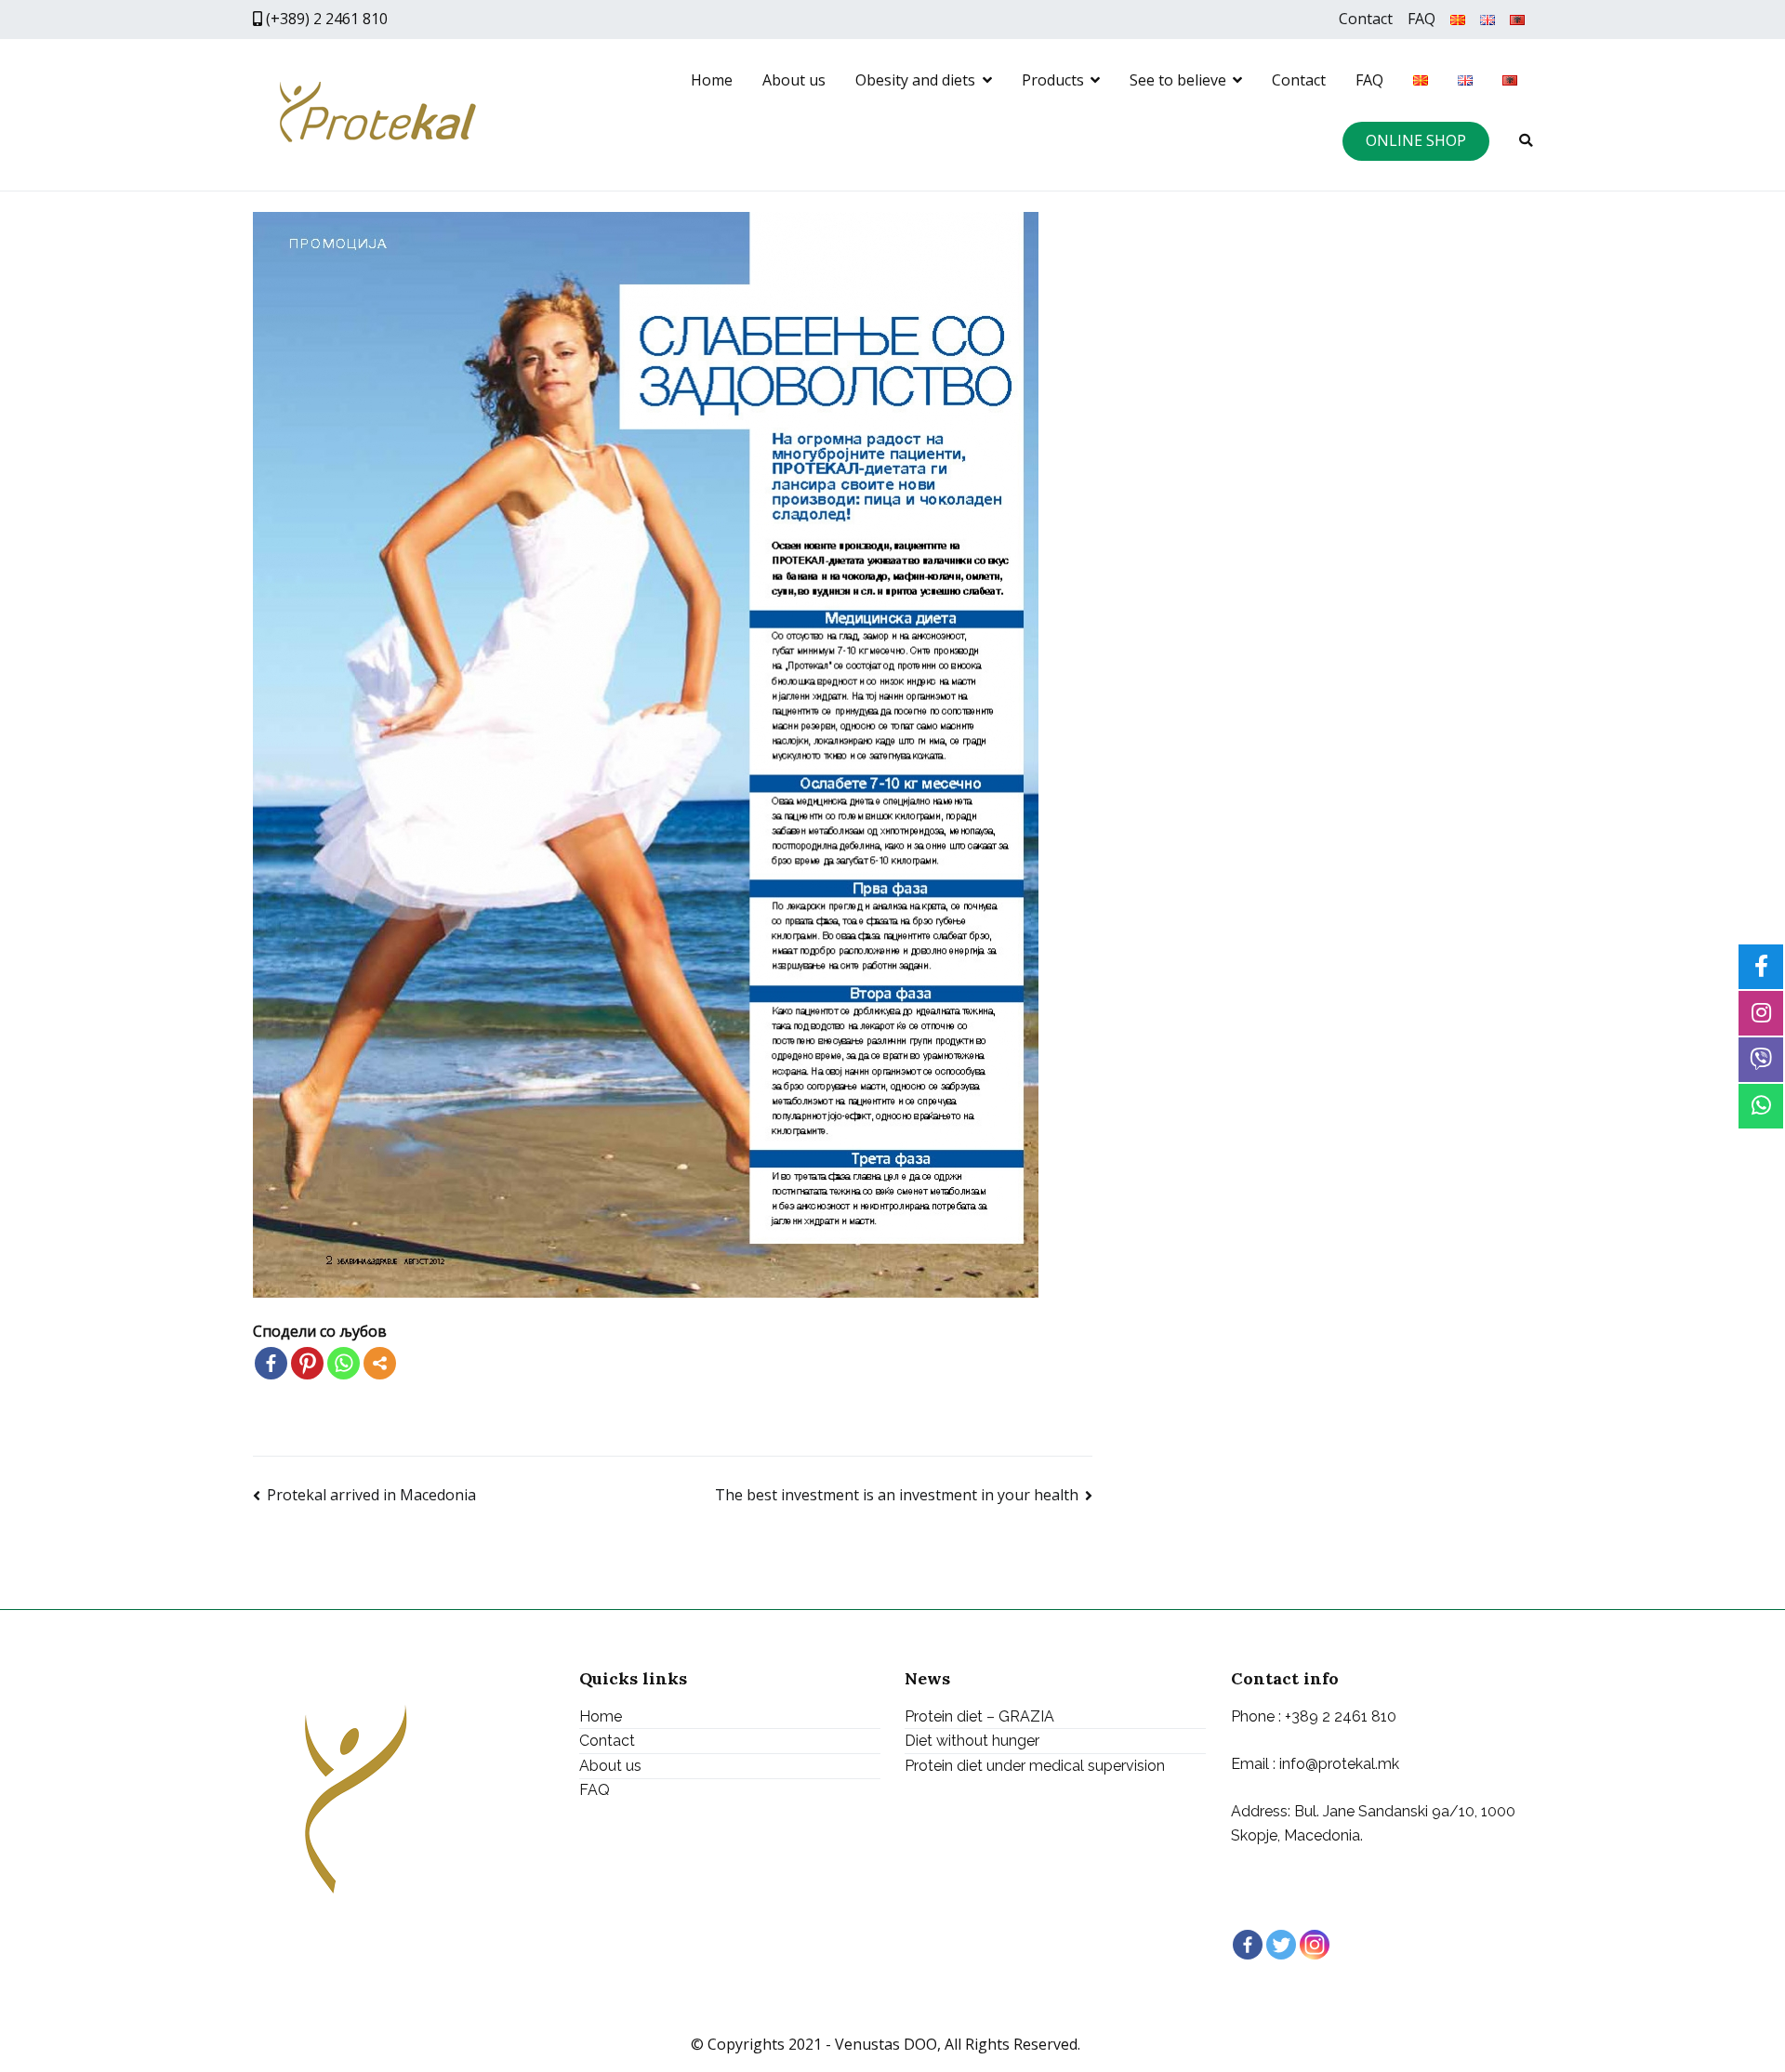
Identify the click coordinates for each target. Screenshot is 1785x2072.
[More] (380, 1363)
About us (794, 80)
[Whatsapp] (344, 1363)
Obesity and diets (915, 80)
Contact (1366, 19)
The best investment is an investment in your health (897, 1495)
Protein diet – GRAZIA (979, 1716)
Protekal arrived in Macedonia (371, 1495)
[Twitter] (1281, 1945)
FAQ (1421, 19)
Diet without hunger (972, 1741)
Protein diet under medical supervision (1035, 1766)
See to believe (1178, 80)
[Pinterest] (307, 1363)
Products (1053, 80)
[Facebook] (271, 1363)
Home (712, 80)
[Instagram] (1315, 1945)
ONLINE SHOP (1416, 140)
